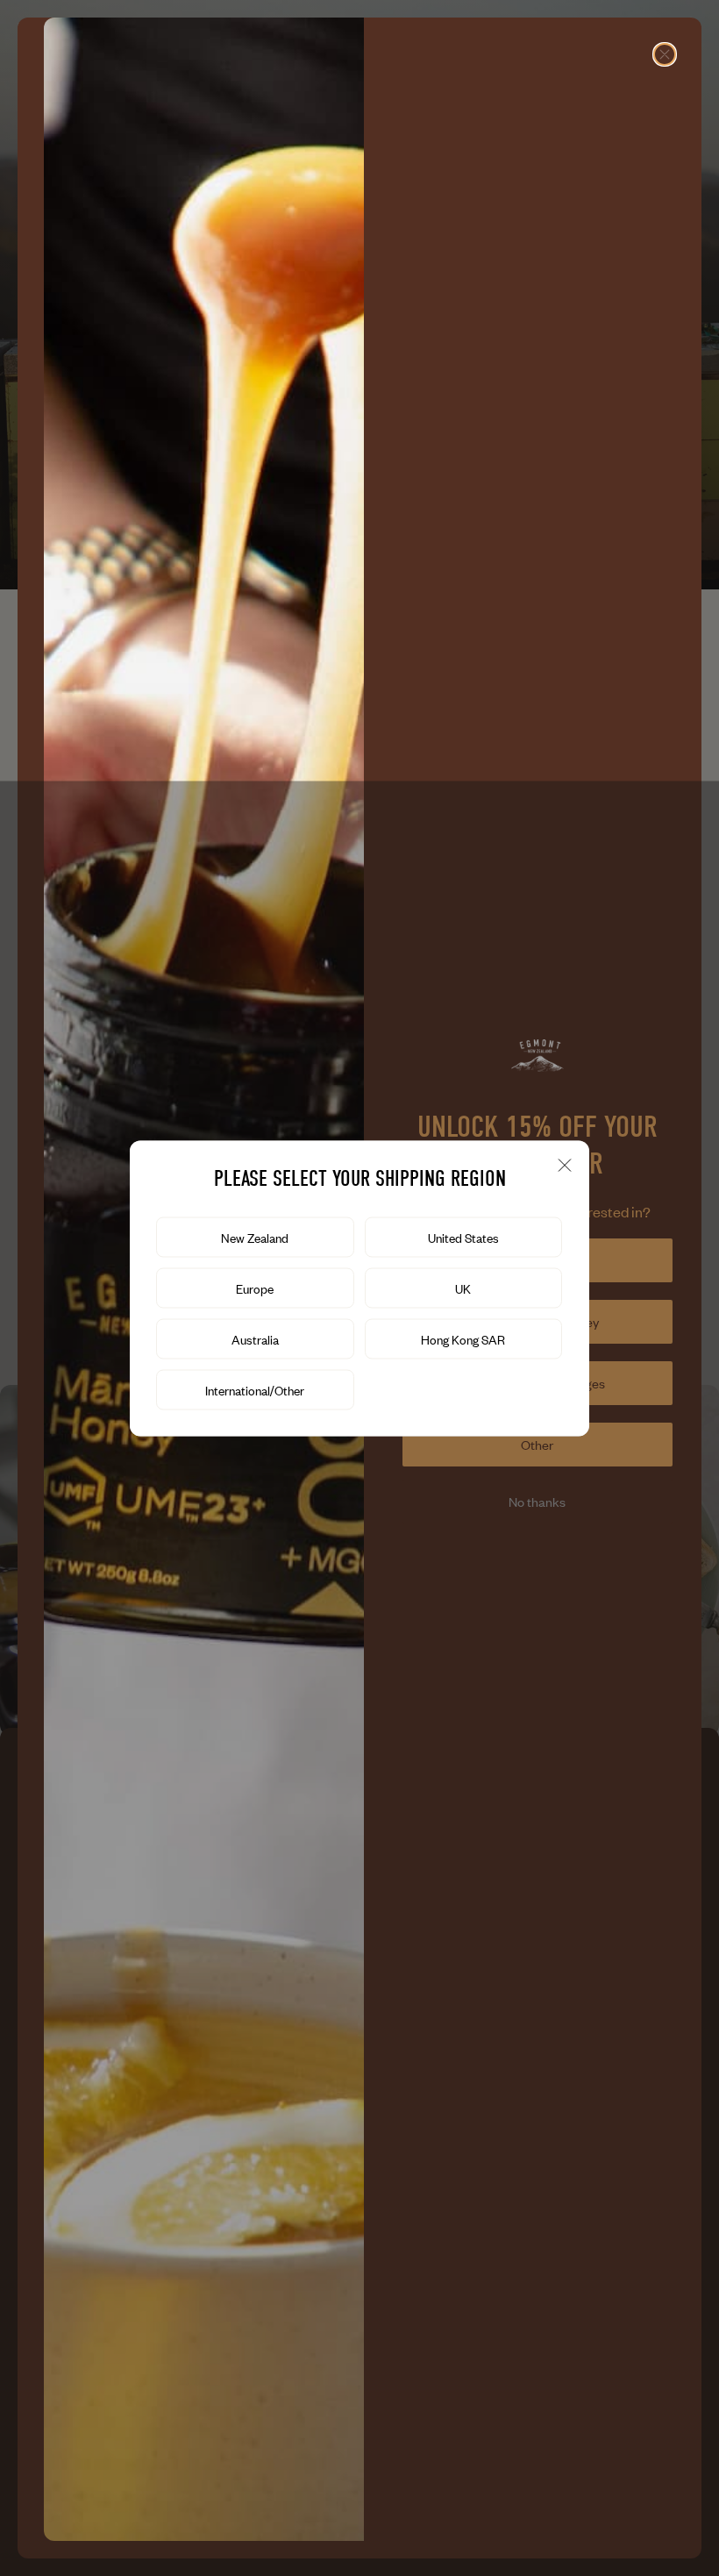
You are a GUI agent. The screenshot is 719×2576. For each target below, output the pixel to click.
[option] (255, 1237)
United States (463, 1237)
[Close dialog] (665, 54)
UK (463, 1288)
